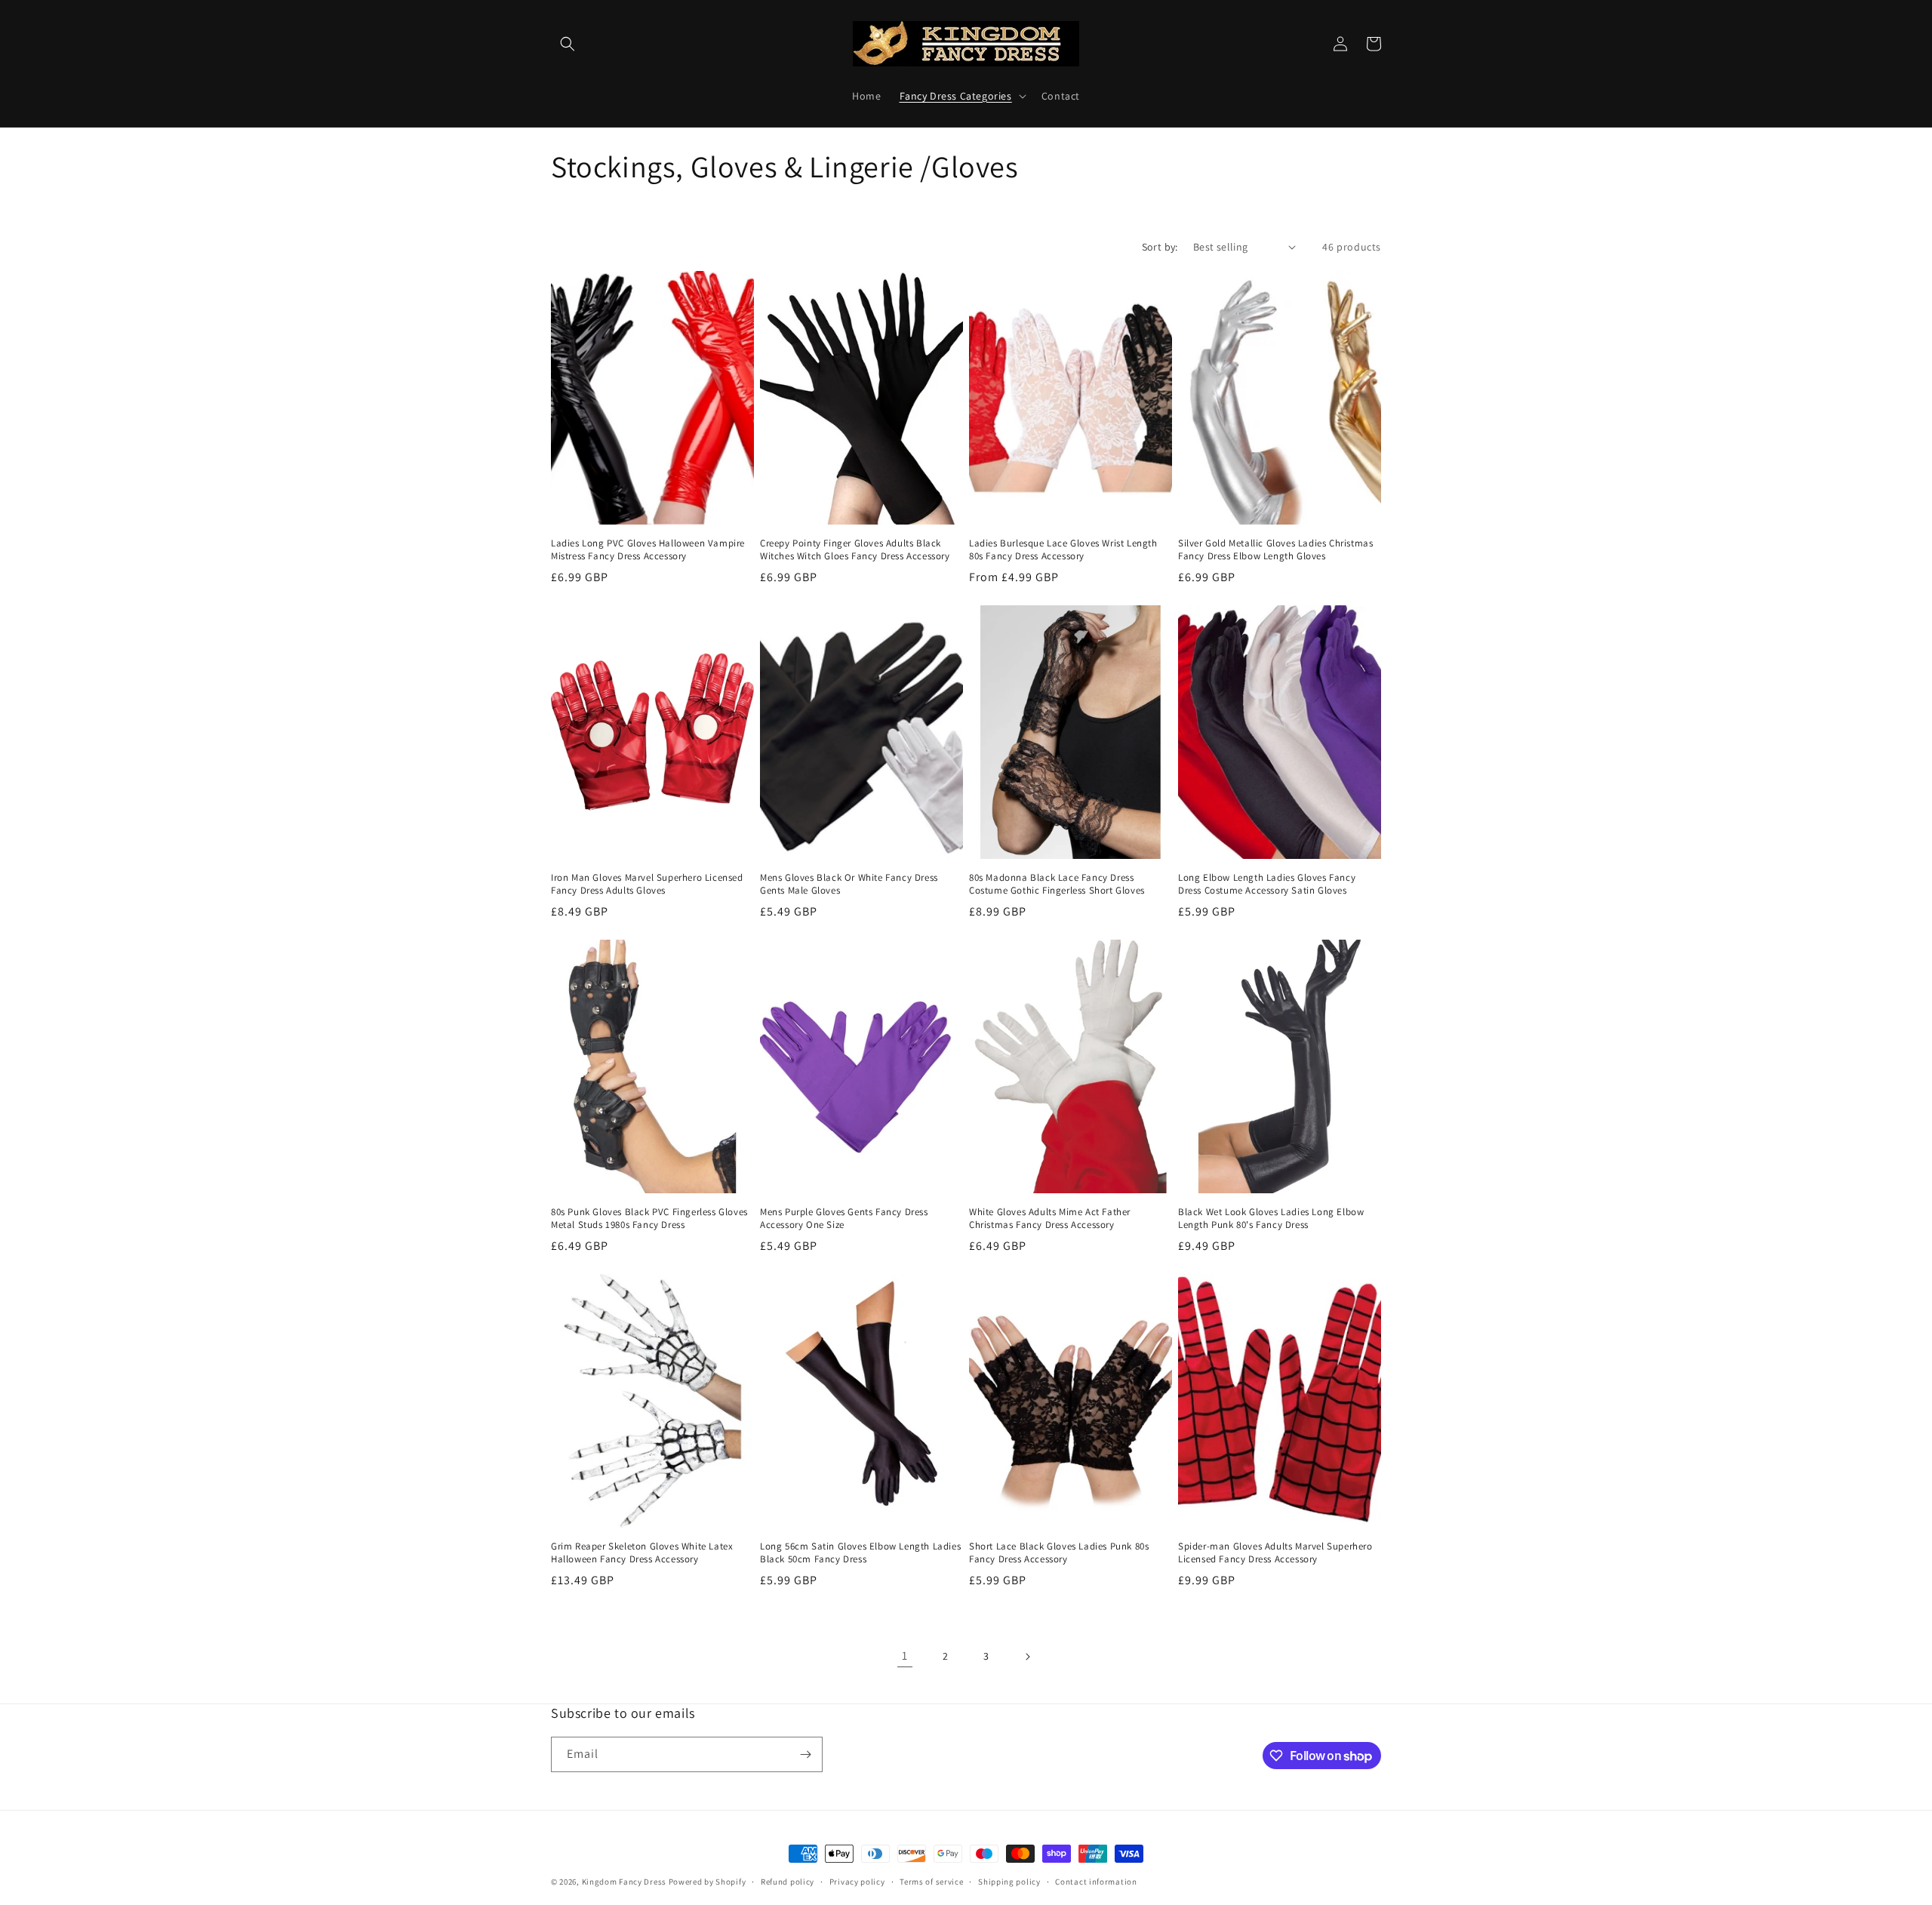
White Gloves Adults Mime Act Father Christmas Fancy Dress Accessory (1050, 1219)
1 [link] (905, 1656)
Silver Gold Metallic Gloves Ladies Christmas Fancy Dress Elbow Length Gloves (1275, 550)
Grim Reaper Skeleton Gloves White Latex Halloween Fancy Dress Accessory (642, 1553)
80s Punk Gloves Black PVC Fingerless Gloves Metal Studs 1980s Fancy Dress (649, 1219)
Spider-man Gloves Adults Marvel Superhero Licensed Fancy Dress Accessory (1275, 1553)
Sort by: (1160, 247)
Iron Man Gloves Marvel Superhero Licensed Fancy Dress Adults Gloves (647, 884)
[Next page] (1027, 1657)
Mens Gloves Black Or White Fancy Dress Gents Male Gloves (849, 884)
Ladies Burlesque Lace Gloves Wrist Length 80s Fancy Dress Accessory (1063, 550)
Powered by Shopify (708, 1882)
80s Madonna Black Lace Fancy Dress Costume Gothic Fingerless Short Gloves (1057, 884)
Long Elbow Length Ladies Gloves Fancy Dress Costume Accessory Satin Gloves (1267, 884)
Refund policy (788, 1882)
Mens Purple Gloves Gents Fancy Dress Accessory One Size (844, 1219)
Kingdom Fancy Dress (624, 1882)
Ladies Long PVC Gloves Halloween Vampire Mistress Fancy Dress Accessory (648, 550)
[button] (568, 44)
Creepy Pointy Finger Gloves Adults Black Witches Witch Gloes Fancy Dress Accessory (855, 550)
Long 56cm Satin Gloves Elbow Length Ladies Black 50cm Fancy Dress (860, 1553)
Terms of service (931, 1882)
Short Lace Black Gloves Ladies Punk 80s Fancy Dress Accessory (1059, 1553)
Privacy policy (857, 1882)
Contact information (1096, 1882)
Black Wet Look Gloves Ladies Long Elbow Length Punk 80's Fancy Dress (1271, 1219)
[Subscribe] (805, 1754)
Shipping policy (1009, 1882)
